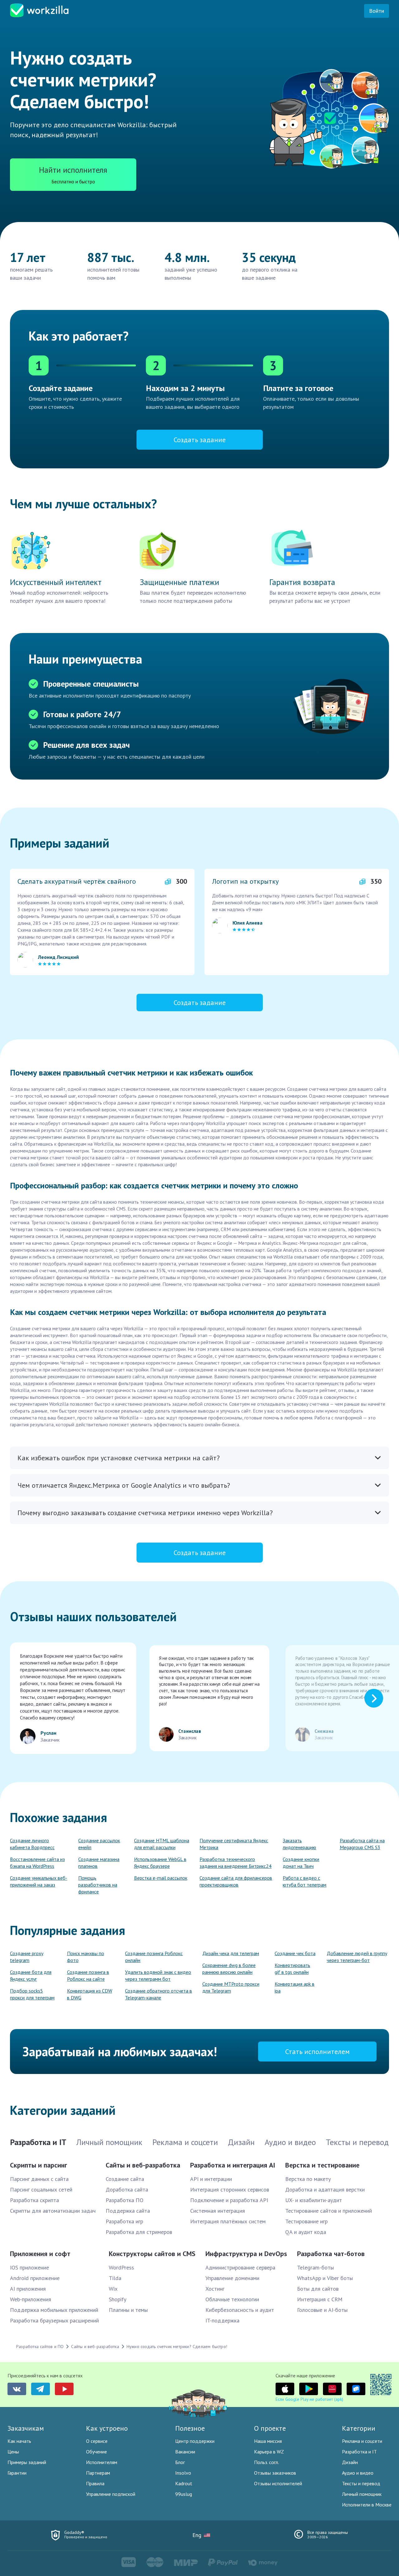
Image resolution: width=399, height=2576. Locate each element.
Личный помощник (362, 2494)
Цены (13, 2452)
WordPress (121, 2267)
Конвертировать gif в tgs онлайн (292, 1969)
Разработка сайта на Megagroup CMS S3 (362, 1844)
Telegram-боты (315, 2267)
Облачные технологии (232, 2299)
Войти (377, 11)
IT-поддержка (222, 2320)
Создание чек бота (295, 1953)
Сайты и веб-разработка (143, 2165)
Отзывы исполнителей (278, 2483)
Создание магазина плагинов (99, 1863)
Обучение (96, 2452)
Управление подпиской (111, 2494)
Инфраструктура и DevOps (246, 2254)
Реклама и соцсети (362, 2441)
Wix (113, 2289)
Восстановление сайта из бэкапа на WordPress (37, 1863)
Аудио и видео (358, 2473)
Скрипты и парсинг (38, 2165)
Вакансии (185, 2452)
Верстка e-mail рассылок (161, 1878)
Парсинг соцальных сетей (41, 2189)
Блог (180, 2462)
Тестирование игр (306, 2221)
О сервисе (97, 2441)
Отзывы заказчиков (275, 2473)
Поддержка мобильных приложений (54, 2310)
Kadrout (184, 2483)
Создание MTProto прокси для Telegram (231, 1987)
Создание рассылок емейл (99, 1844)
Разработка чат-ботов (331, 2254)
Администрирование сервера (240, 2267)
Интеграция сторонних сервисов (230, 2189)
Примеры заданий (27, 2462)
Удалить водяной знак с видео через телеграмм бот (158, 1975)
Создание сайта (125, 2179)
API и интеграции (211, 2179)
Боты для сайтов (318, 2289)
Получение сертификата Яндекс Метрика (234, 1844)
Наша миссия (268, 2441)
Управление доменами (232, 2278)
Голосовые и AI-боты (322, 2310)
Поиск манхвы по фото (86, 1957)
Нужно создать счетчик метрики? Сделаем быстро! (177, 2346)
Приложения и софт (40, 2254)
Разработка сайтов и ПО (40, 2346)
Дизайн (350, 2462)
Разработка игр (124, 2221)
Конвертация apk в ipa (295, 1987)
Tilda (115, 2278)
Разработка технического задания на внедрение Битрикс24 (236, 1863)
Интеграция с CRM (320, 2299)
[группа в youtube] (64, 2389)
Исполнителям (102, 2462)
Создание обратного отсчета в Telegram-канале (159, 1994)
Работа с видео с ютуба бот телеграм (305, 1881)
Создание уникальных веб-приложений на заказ (39, 1881)
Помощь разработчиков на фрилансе (98, 1885)
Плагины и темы (128, 2310)
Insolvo (183, 2473)
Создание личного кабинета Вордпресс (32, 1844)
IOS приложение (29, 2267)
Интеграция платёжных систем (228, 2221)
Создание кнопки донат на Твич (301, 1863)
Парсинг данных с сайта (39, 2179)
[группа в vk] (17, 2389)
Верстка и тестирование (322, 2165)
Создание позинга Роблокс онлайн (154, 1957)
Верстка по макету (308, 2179)
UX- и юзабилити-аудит (314, 2200)
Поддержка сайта (128, 2211)
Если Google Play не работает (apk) (309, 2399)
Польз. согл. (267, 2462)
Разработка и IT (359, 2452)
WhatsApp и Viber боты (325, 2278)
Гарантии (17, 2473)
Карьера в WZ (269, 2452)
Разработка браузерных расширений (54, 2320)
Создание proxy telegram (27, 1957)
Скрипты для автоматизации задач (53, 2211)
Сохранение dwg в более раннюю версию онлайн (229, 1969)
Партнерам (98, 2473)
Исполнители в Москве (367, 2505)
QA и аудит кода (306, 2232)
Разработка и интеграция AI (233, 2165)
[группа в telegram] (41, 2389)
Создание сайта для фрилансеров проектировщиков (236, 1881)
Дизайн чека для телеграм (231, 1953)
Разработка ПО (125, 2200)
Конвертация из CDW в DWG (90, 1994)
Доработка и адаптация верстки (325, 2189)
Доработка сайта (127, 2189)
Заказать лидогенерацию (299, 1844)
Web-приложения (31, 2299)
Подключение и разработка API (229, 2200)
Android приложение (35, 2278)
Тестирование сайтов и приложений (329, 2211)
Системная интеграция (218, 2211)
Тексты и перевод (361, 2483)
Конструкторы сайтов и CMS (152, 2254)
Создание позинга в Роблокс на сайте (88, 1975)
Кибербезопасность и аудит (240, 2310)
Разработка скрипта (34, 2200)
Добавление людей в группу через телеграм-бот (357, 1957)
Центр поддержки (195, 2441)
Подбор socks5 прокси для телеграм (32, 1994)
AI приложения (28, 2289)
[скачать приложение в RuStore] (356, 2389)
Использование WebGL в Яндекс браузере (160, 1863)
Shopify (118, 2299)
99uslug (184, 2494)
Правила (95, 2483)
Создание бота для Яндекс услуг (31, 1975)
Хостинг (215, 2289)
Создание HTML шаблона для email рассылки (162, 1844)
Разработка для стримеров (139, 2232)
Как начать (19, 2441)
